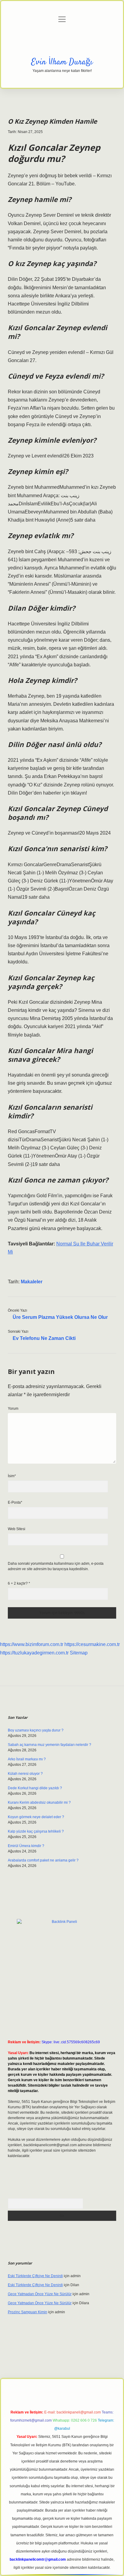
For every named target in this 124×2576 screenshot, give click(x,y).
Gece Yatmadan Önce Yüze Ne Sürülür (40, 2294)
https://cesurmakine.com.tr (92, 1644)
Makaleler (32, 1282)
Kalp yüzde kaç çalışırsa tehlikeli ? (36, 1831)
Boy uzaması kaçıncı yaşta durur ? (36, 1730)
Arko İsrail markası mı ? (27, 1759)
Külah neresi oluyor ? (25, 1774)
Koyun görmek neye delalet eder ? (36, 1817)
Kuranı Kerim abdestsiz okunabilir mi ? (39, 1803)
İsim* (12, 1476)
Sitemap (79, 1653)
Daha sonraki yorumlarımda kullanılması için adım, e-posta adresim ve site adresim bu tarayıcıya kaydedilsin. (56, 1566)
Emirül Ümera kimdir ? (26, 1846)
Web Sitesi (17, 1529)
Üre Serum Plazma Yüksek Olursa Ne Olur (60, 1317)
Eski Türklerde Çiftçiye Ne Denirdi (35, 2276)
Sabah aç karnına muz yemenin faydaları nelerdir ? (50, 1745)
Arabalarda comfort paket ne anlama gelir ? (43, 1860)
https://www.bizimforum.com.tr (32, 1644)
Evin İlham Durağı (62, 62)
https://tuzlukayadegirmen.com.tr (34, 1653)
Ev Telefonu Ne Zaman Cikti (44, 1338)
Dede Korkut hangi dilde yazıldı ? (35, 1788)
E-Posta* (15, 1502)
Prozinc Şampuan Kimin (28, 2312)
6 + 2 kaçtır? (19, 1583)
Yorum (13, 1409)
